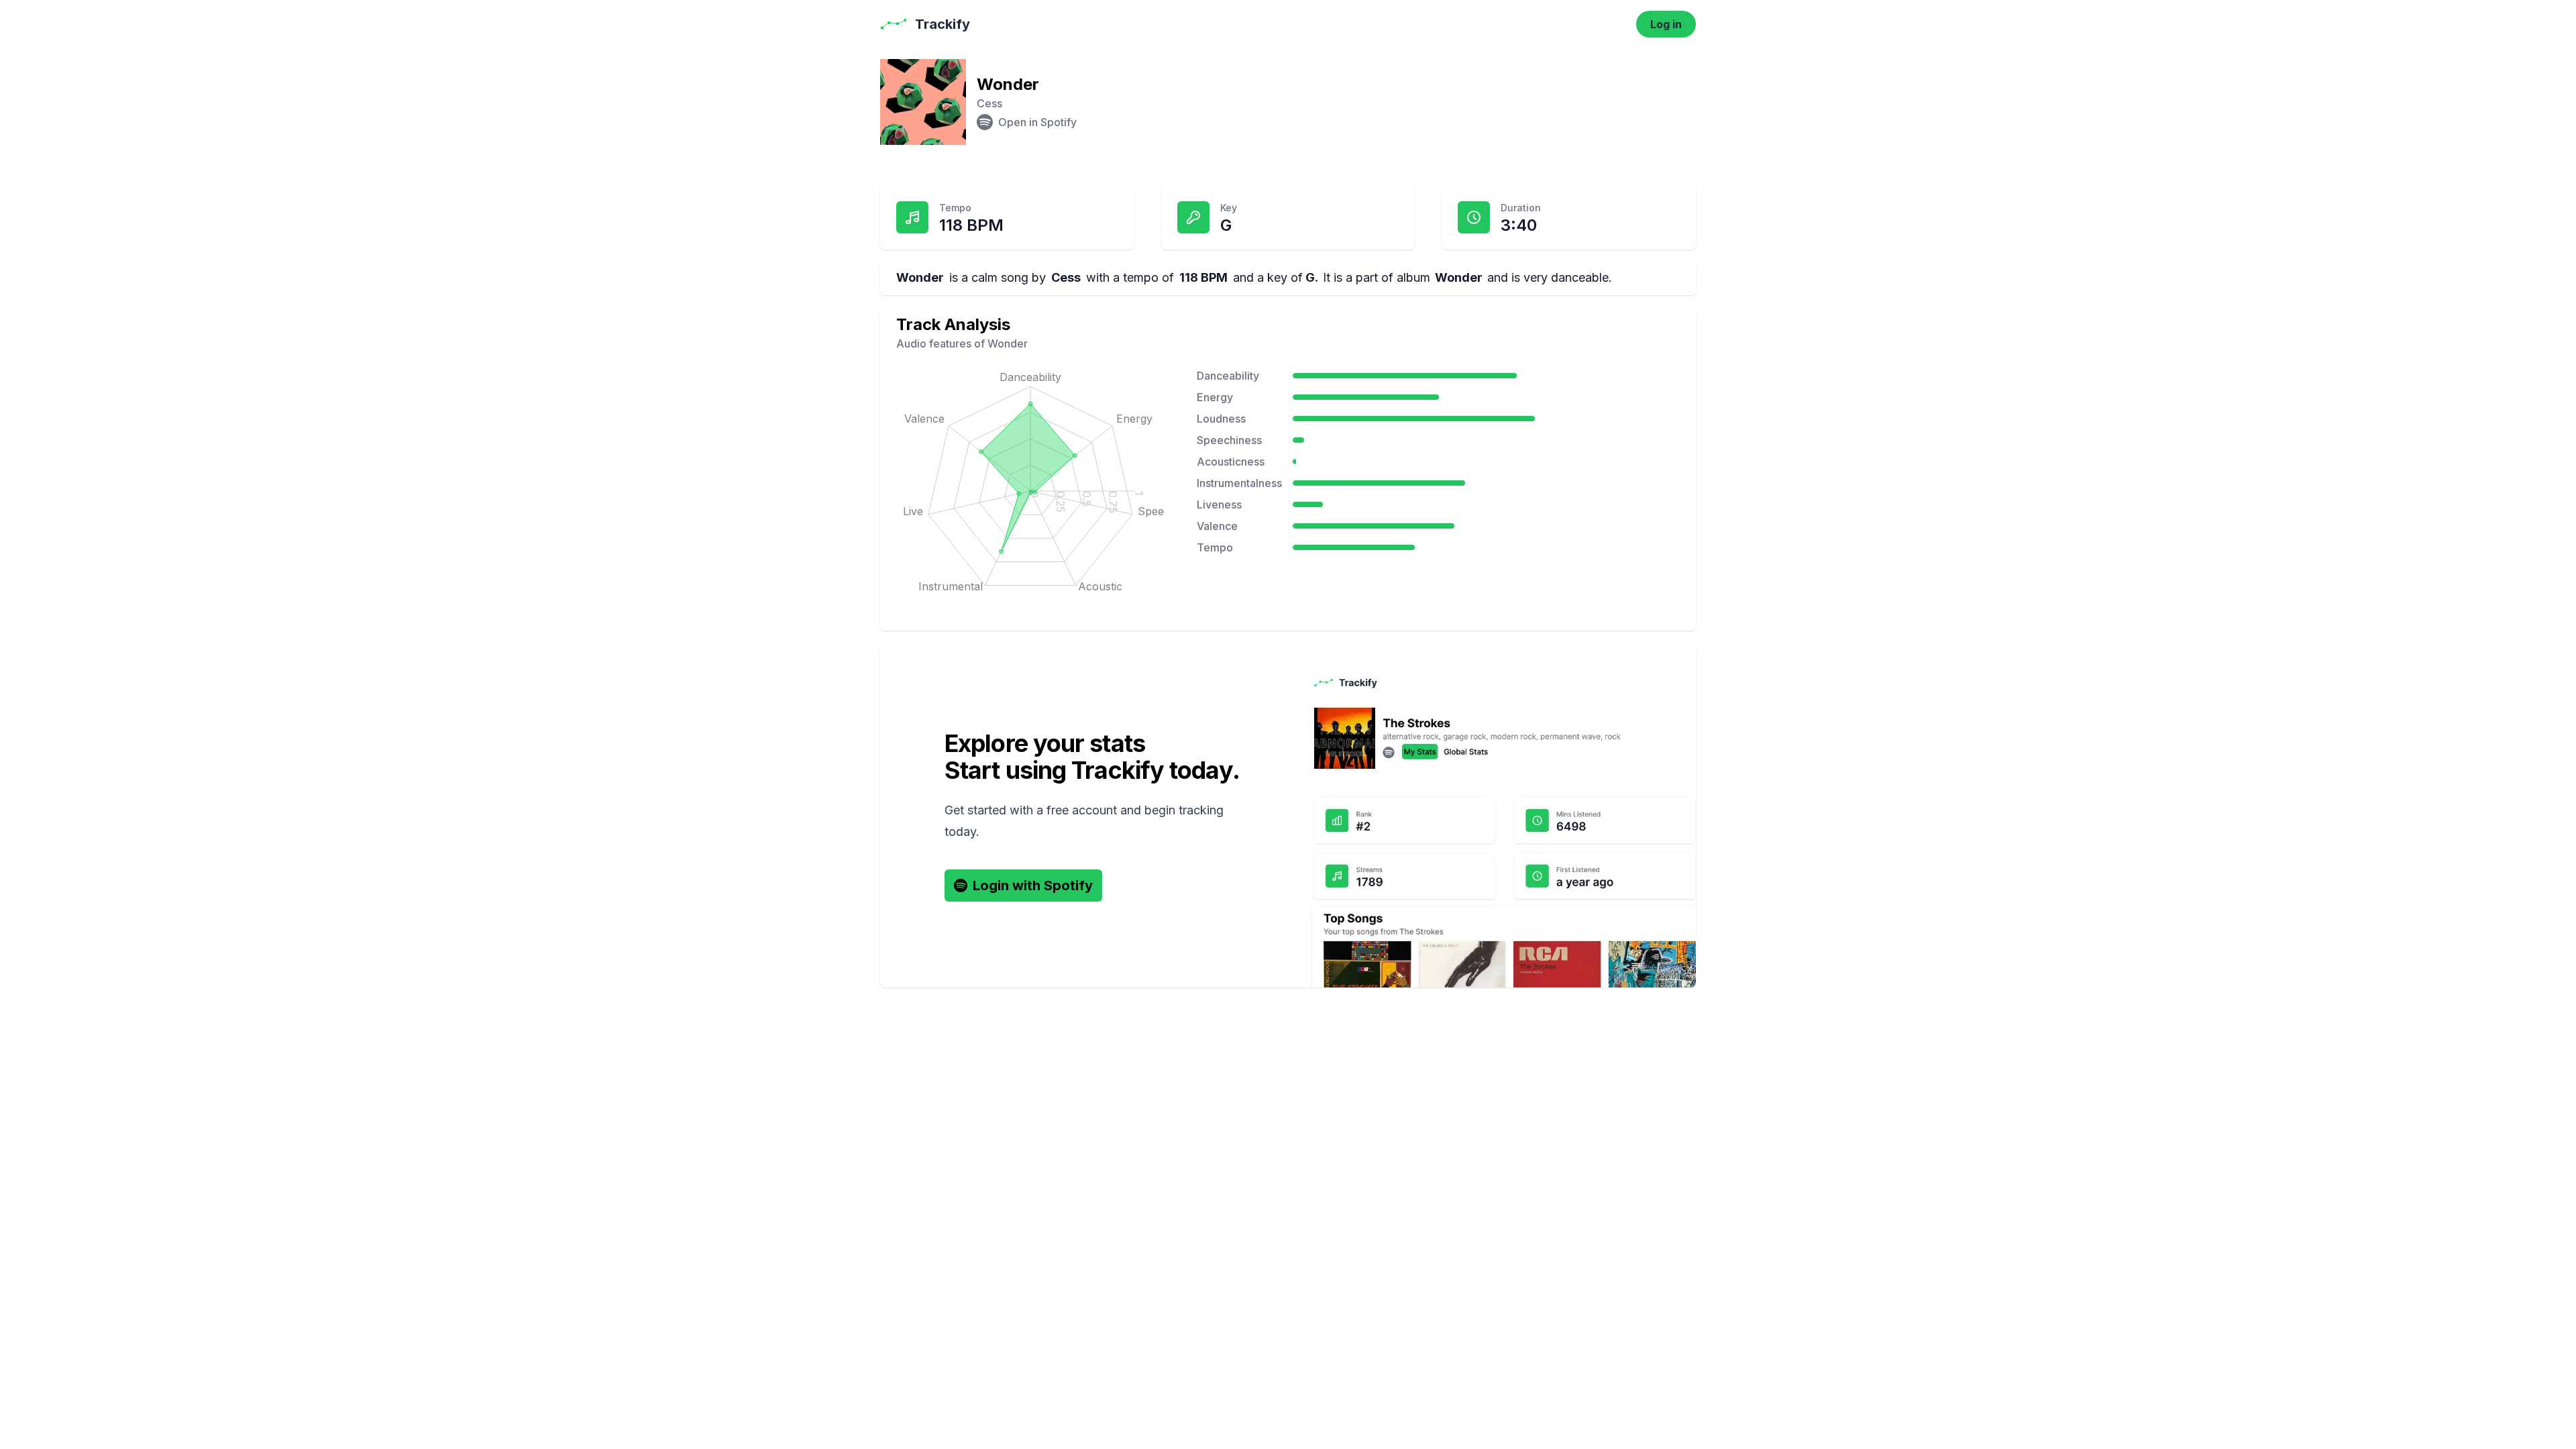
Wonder (1459, 277)
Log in (1666, 24)
